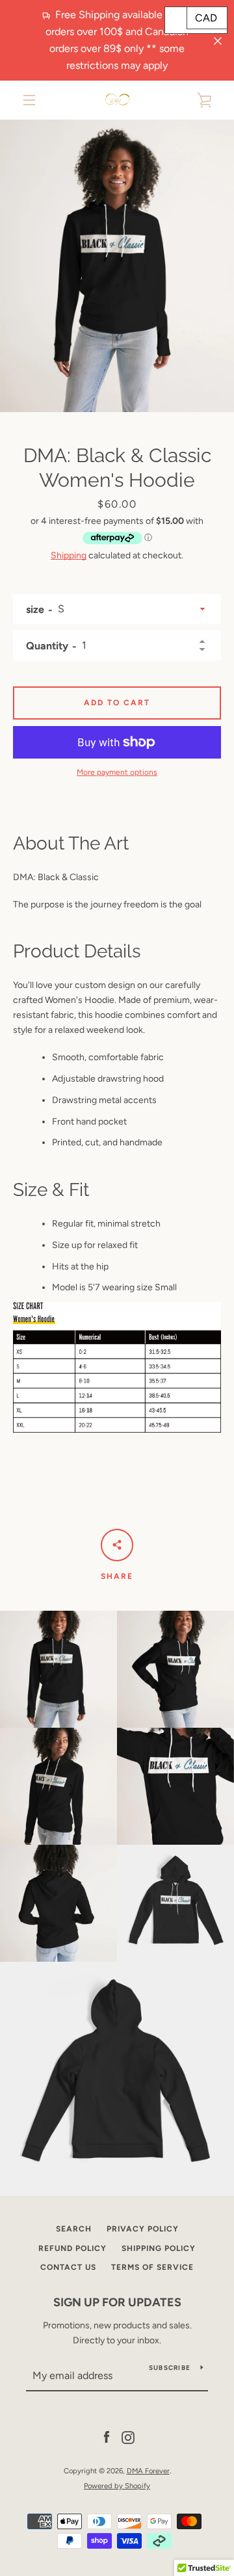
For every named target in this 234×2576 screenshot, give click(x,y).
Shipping (69, 555)
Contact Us (68, 2267)
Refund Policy (72, 2248)
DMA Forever (148, 2471)
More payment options (117, 772)
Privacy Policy (143, 2229)
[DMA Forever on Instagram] (128, 2437)
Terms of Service (152, 2267)
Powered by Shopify (117, 2486)
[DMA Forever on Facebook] (107, 2437)
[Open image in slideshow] (117, 266)
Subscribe (170, 2368)
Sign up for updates (117, 2302)
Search (74, 2229)
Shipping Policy (159, 2248)
